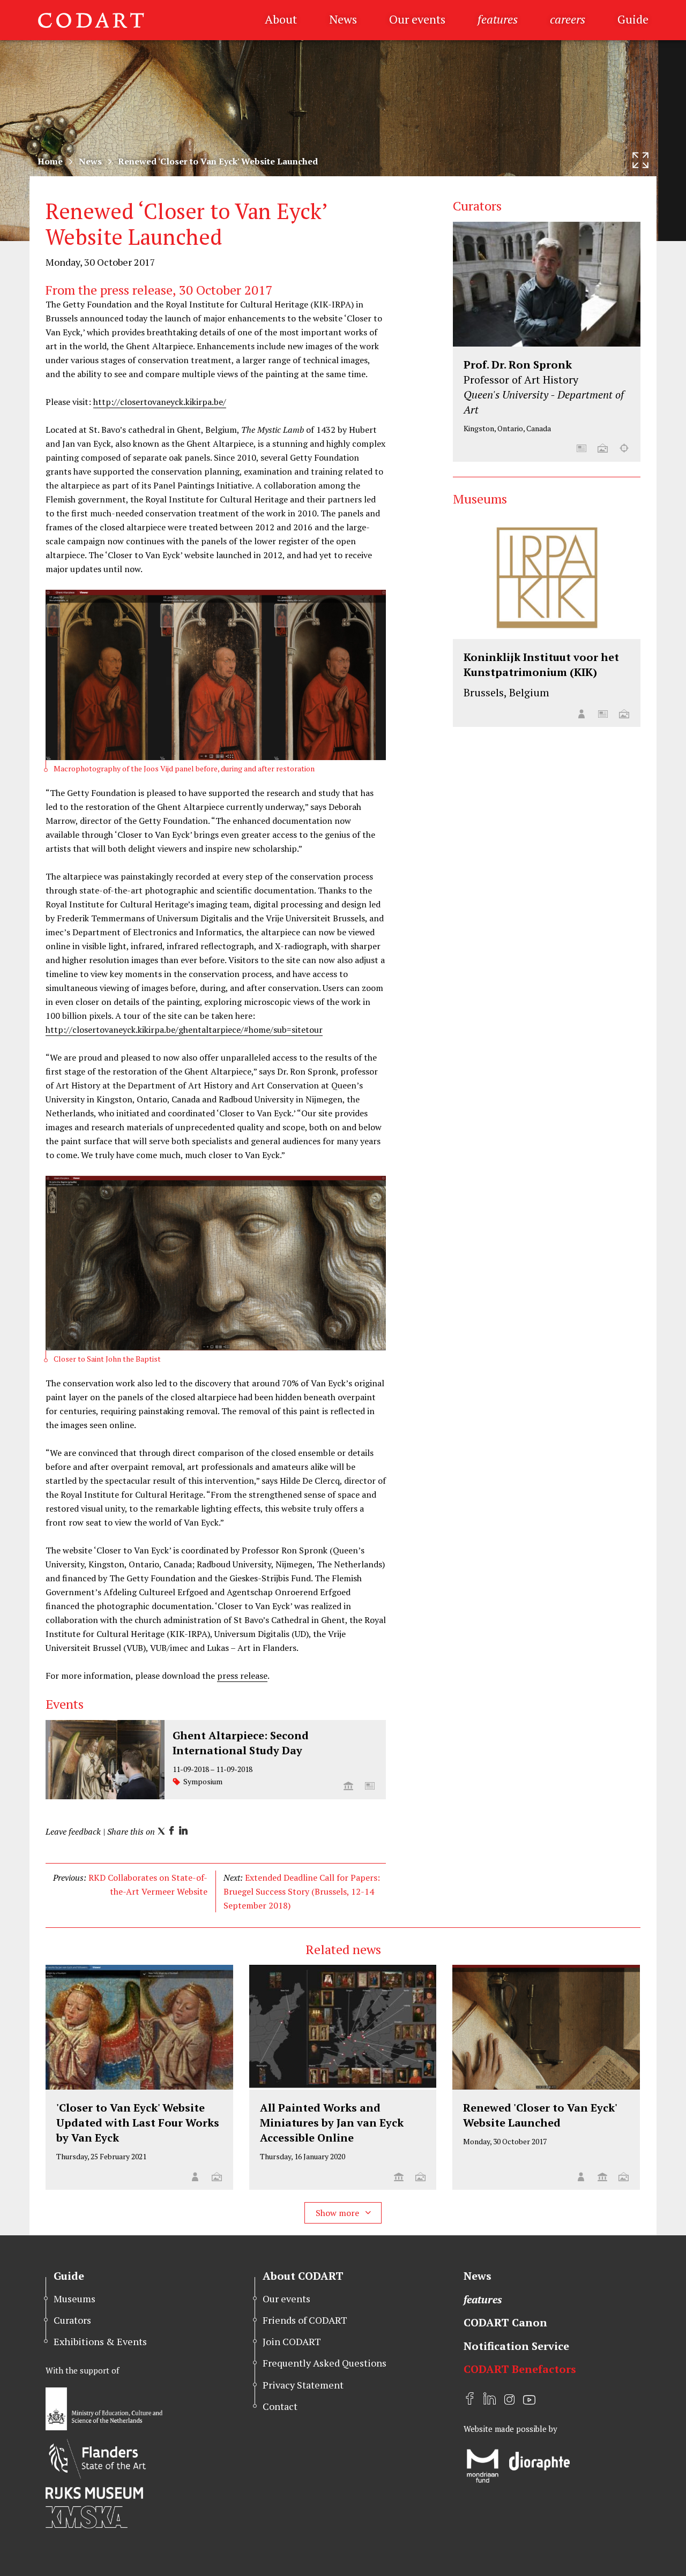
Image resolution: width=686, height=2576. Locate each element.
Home (50, 161)
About (281, 19)
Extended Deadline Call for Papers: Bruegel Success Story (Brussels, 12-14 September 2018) (302, 1891)
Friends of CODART (305, 2320)
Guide (633, 19)
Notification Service (516, 2346)
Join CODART (292, 2341)
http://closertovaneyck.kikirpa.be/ (160, 402)
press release (242, 1676)
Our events (417, 19)
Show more (338, 2213)
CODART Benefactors (520, 2369)
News (343, 19)
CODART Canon (505, 2322)
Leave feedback (73, 1831)
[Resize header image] (640, 160)
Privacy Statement (303, 2385)
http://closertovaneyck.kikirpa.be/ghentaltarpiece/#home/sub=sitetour (184, 1030)
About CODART (303, 2276)
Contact (280, 2406)
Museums (74, 2299)
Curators (72, 2320)
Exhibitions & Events (100, 2341)
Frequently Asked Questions (325, 2363)
